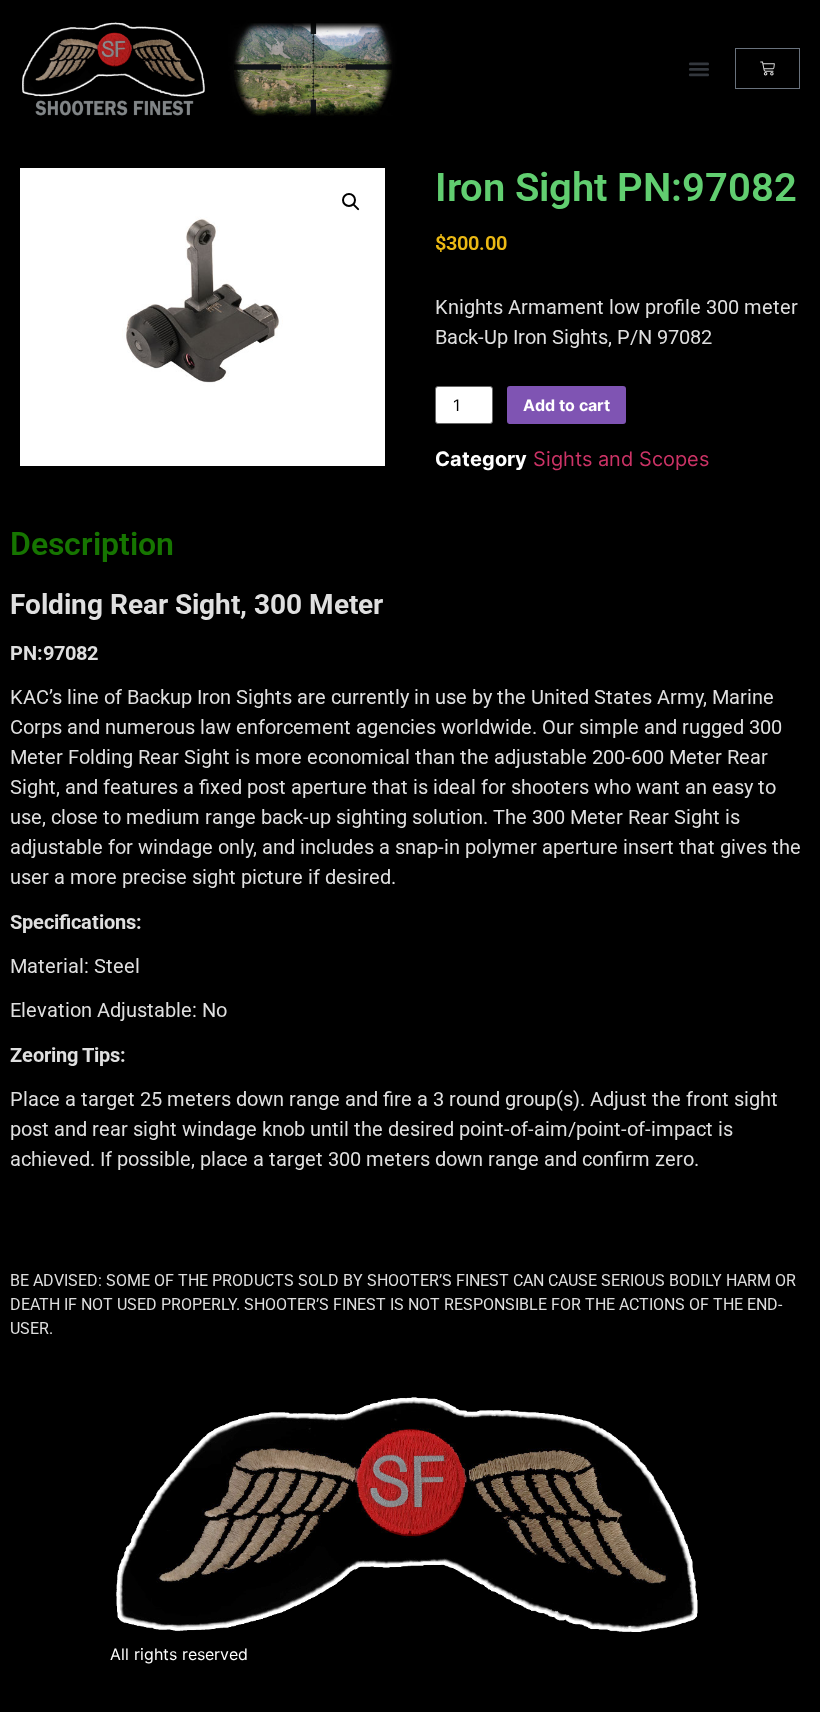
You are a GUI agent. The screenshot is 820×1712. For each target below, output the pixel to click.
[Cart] (767, 68)
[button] (698, 68)
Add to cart (566, 405)
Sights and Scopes (621, 459)
